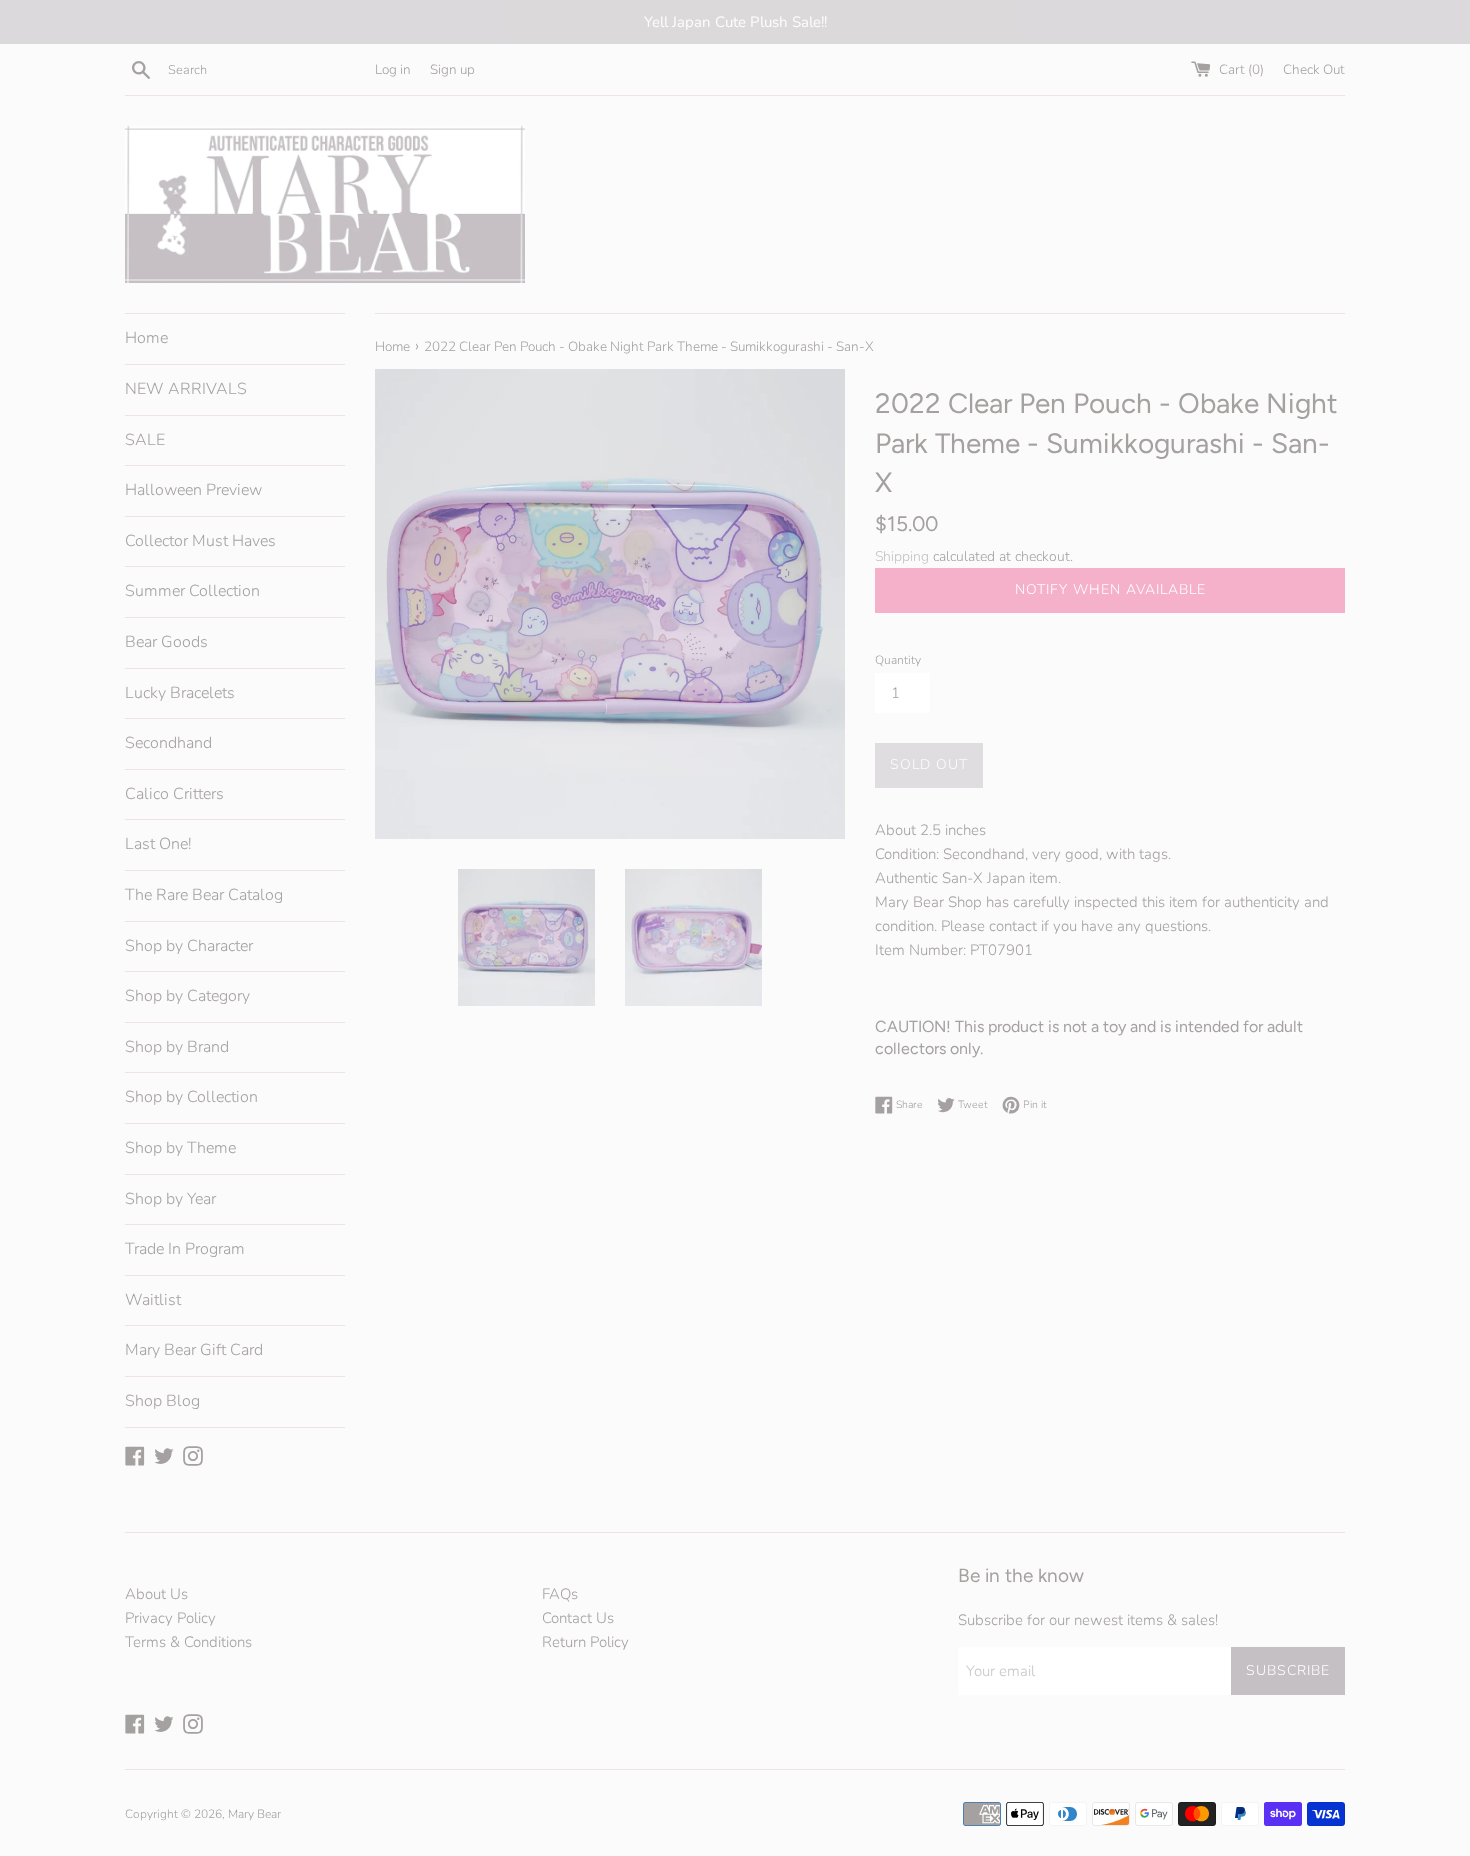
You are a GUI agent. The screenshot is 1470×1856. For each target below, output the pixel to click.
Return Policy (585, 1642)
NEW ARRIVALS (186, 389)
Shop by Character (189, 946)
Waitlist (153, 1300)
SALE (145, 440)
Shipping (902, 556)
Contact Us (578, 1618)
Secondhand (168, 743)
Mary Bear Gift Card (194, 1350)
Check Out (1314, 69)
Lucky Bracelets (180, 693)
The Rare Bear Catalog (204, 895)
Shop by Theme (180, 1148)
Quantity (898, 660)
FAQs (560, 1594)
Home (146, 338)
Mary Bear (254, 1814)
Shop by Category (187, 996)
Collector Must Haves (200, 541)
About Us (156, 1594)
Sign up (452, 69)
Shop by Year (170, 1199)
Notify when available (1110, 589)
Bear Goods (166, 642)
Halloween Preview (193, 490)
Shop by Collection (191, 1097)
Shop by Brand (177, 1047)
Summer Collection (192, 591)
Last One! (158, 844)
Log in (393, 69)
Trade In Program (185, 1249)
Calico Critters (174, 794)
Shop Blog (162, 1401)
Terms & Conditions (188, 1642)
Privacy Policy (170, 1618)
